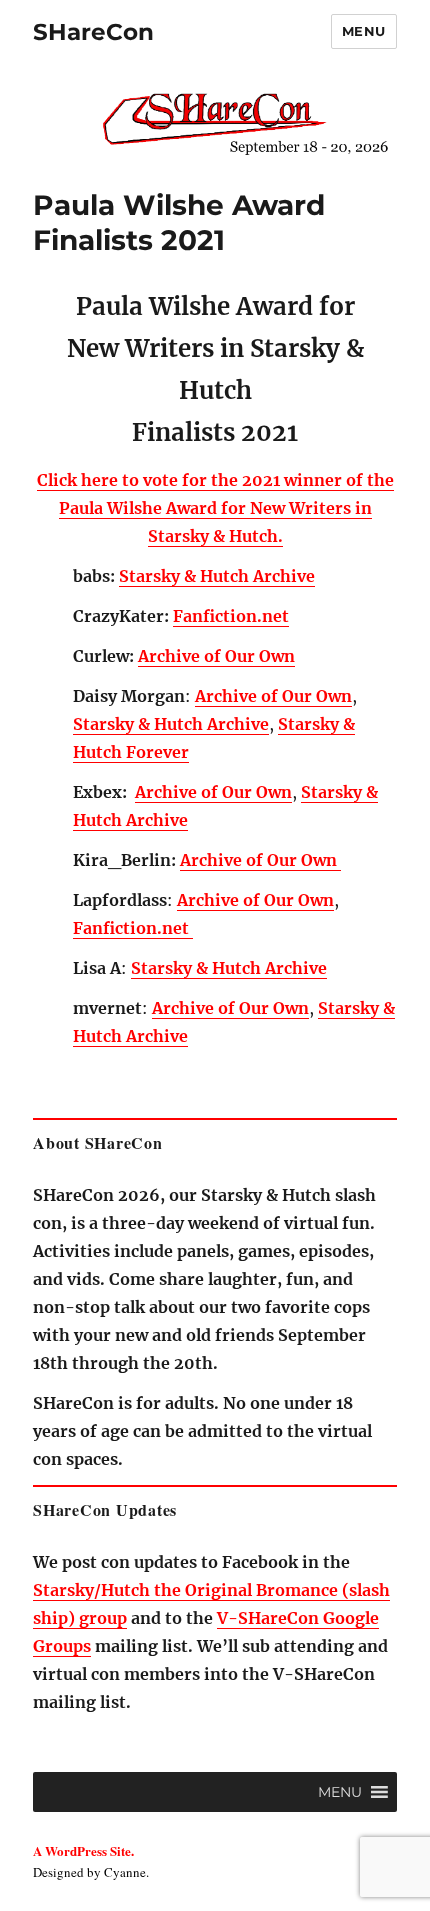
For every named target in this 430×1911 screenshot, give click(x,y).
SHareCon (93, 32)
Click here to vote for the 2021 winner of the (215, 480)
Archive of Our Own (216, 656)
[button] (340, 1792)
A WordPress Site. (83, 1850)
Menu (364, 31)
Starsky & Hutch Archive (217, 576)
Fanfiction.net (231, 616)
